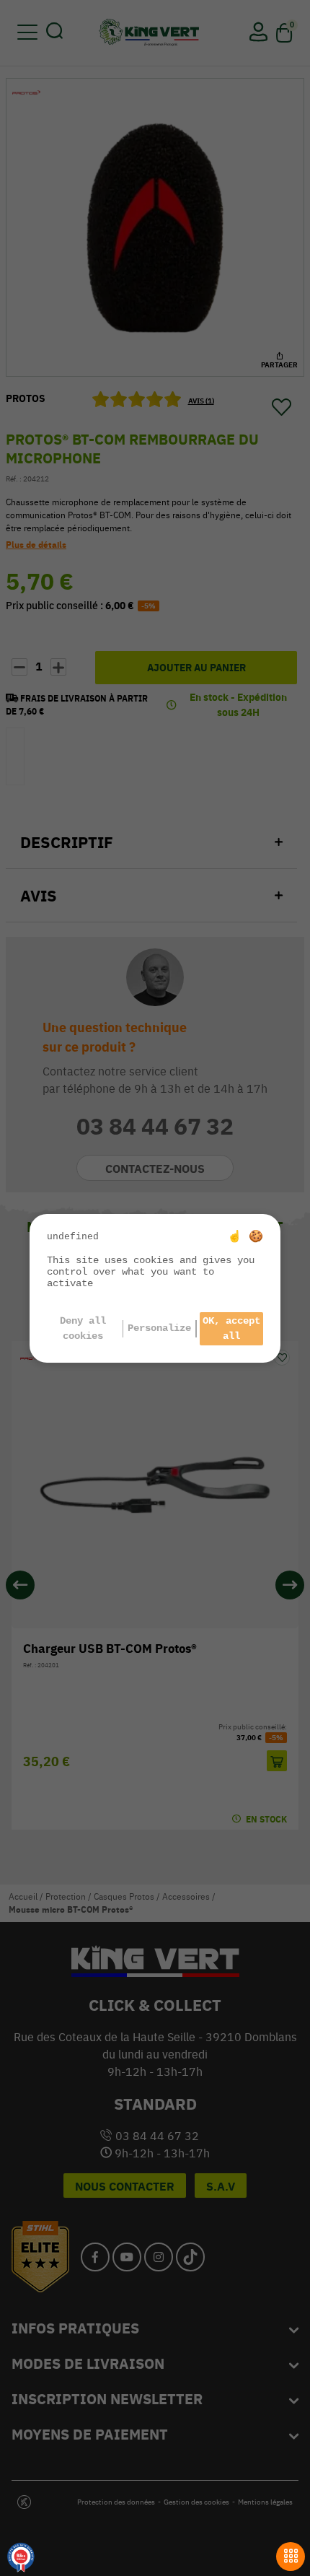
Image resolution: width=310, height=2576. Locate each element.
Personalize (159, 1328)
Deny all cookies (83, 1328)
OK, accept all (231, 1328)
